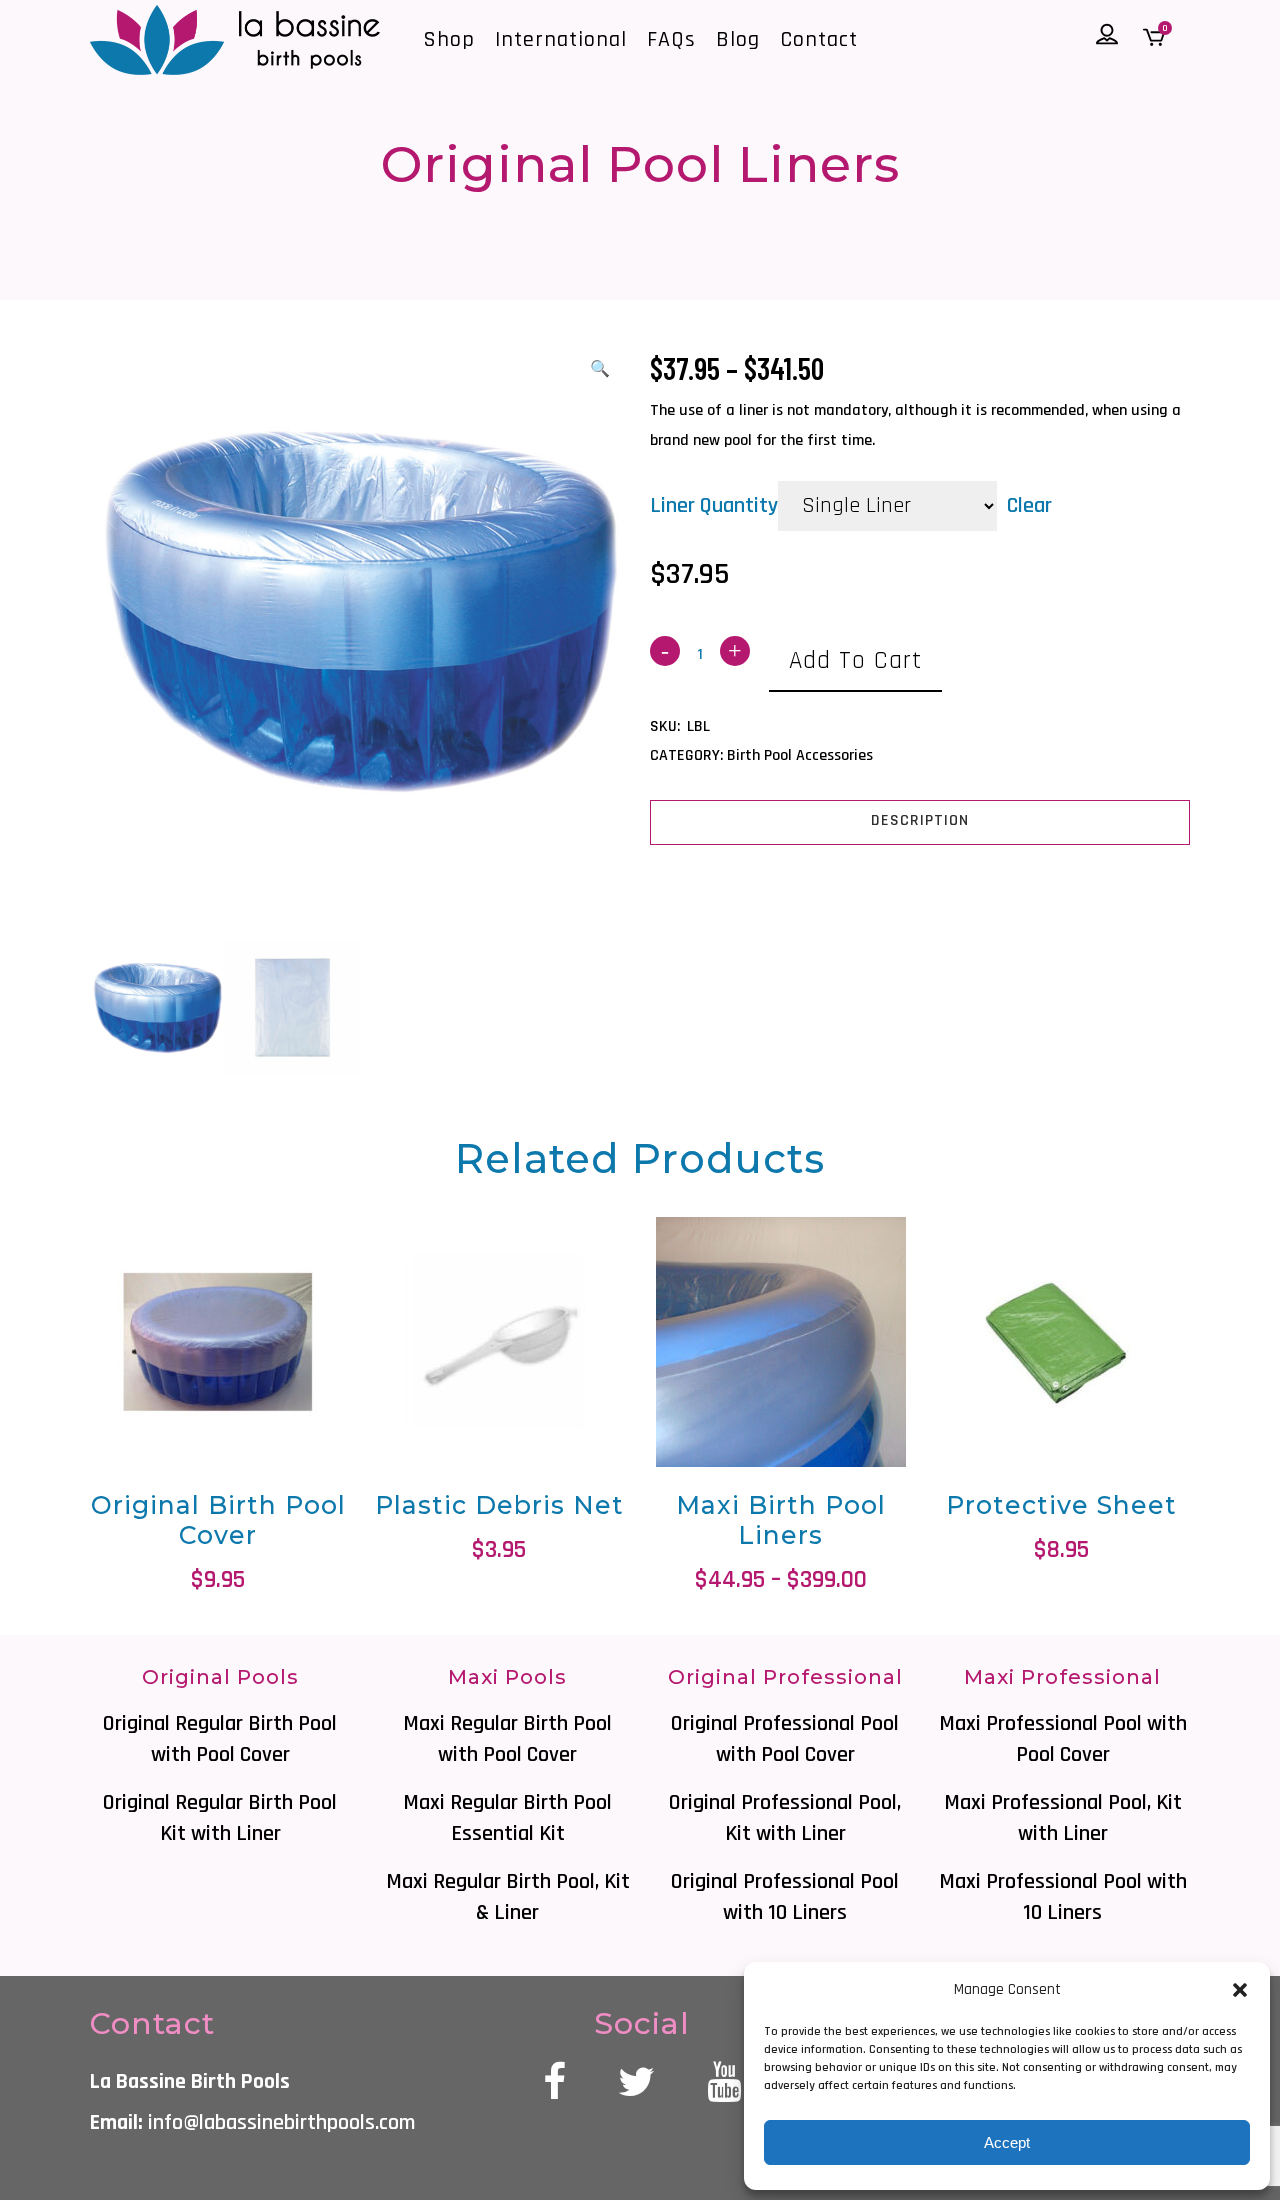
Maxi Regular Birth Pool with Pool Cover (507, 1739)
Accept (1007, 2142)
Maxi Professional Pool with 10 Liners (1063, 1897)
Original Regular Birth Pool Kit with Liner (220, 1818)
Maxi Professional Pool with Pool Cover (1063, 1739)
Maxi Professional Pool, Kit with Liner (1063, 1818)
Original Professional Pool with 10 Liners (785, 1897)
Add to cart (855, 661)
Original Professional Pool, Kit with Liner (785, 1818)
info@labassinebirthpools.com (281, 2123)
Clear (1029, 506)
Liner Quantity (714, 506)
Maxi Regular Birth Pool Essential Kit (507, 1818)
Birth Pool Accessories (800, 755)
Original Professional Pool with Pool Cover (785, 1739)
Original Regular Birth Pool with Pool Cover (220, 1739)
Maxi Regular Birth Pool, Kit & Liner (508, 1897)
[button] (1240, 1990)
